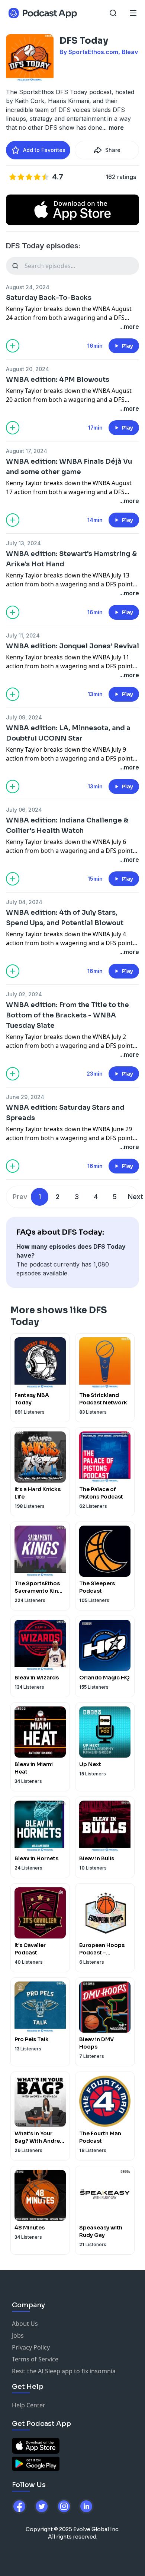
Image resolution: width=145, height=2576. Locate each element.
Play (128, 346)
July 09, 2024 (24, 717)
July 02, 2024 (24, 994)
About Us (25, 2324)
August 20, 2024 (28, 369)
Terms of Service (35, 2359)
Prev (20, 1197)
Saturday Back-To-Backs (49, 298)
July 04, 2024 (24, 902)
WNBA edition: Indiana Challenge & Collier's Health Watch (67, 825)
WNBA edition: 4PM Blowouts (58, 380)
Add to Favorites (44, 150)
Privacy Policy (31, 2347)
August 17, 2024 (27, 451)
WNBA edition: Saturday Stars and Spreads (65, 1113)
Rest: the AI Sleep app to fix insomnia (64, 2371)
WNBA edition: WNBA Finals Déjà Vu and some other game (69, 467)
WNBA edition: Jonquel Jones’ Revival (72, 646)
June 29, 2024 (25, 1097)
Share (113, 150)
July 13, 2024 (23, 543)
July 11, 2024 (23, 635)
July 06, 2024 (24, 810)
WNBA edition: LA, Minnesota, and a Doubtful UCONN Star (68, 733)
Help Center (29, 2405)
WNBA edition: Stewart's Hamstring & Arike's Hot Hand (71, 559)
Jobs (18, 2335)
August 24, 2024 (28, 287)
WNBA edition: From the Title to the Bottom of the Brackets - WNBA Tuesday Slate (67, 1015)
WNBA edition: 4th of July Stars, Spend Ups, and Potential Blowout (65, 918)
